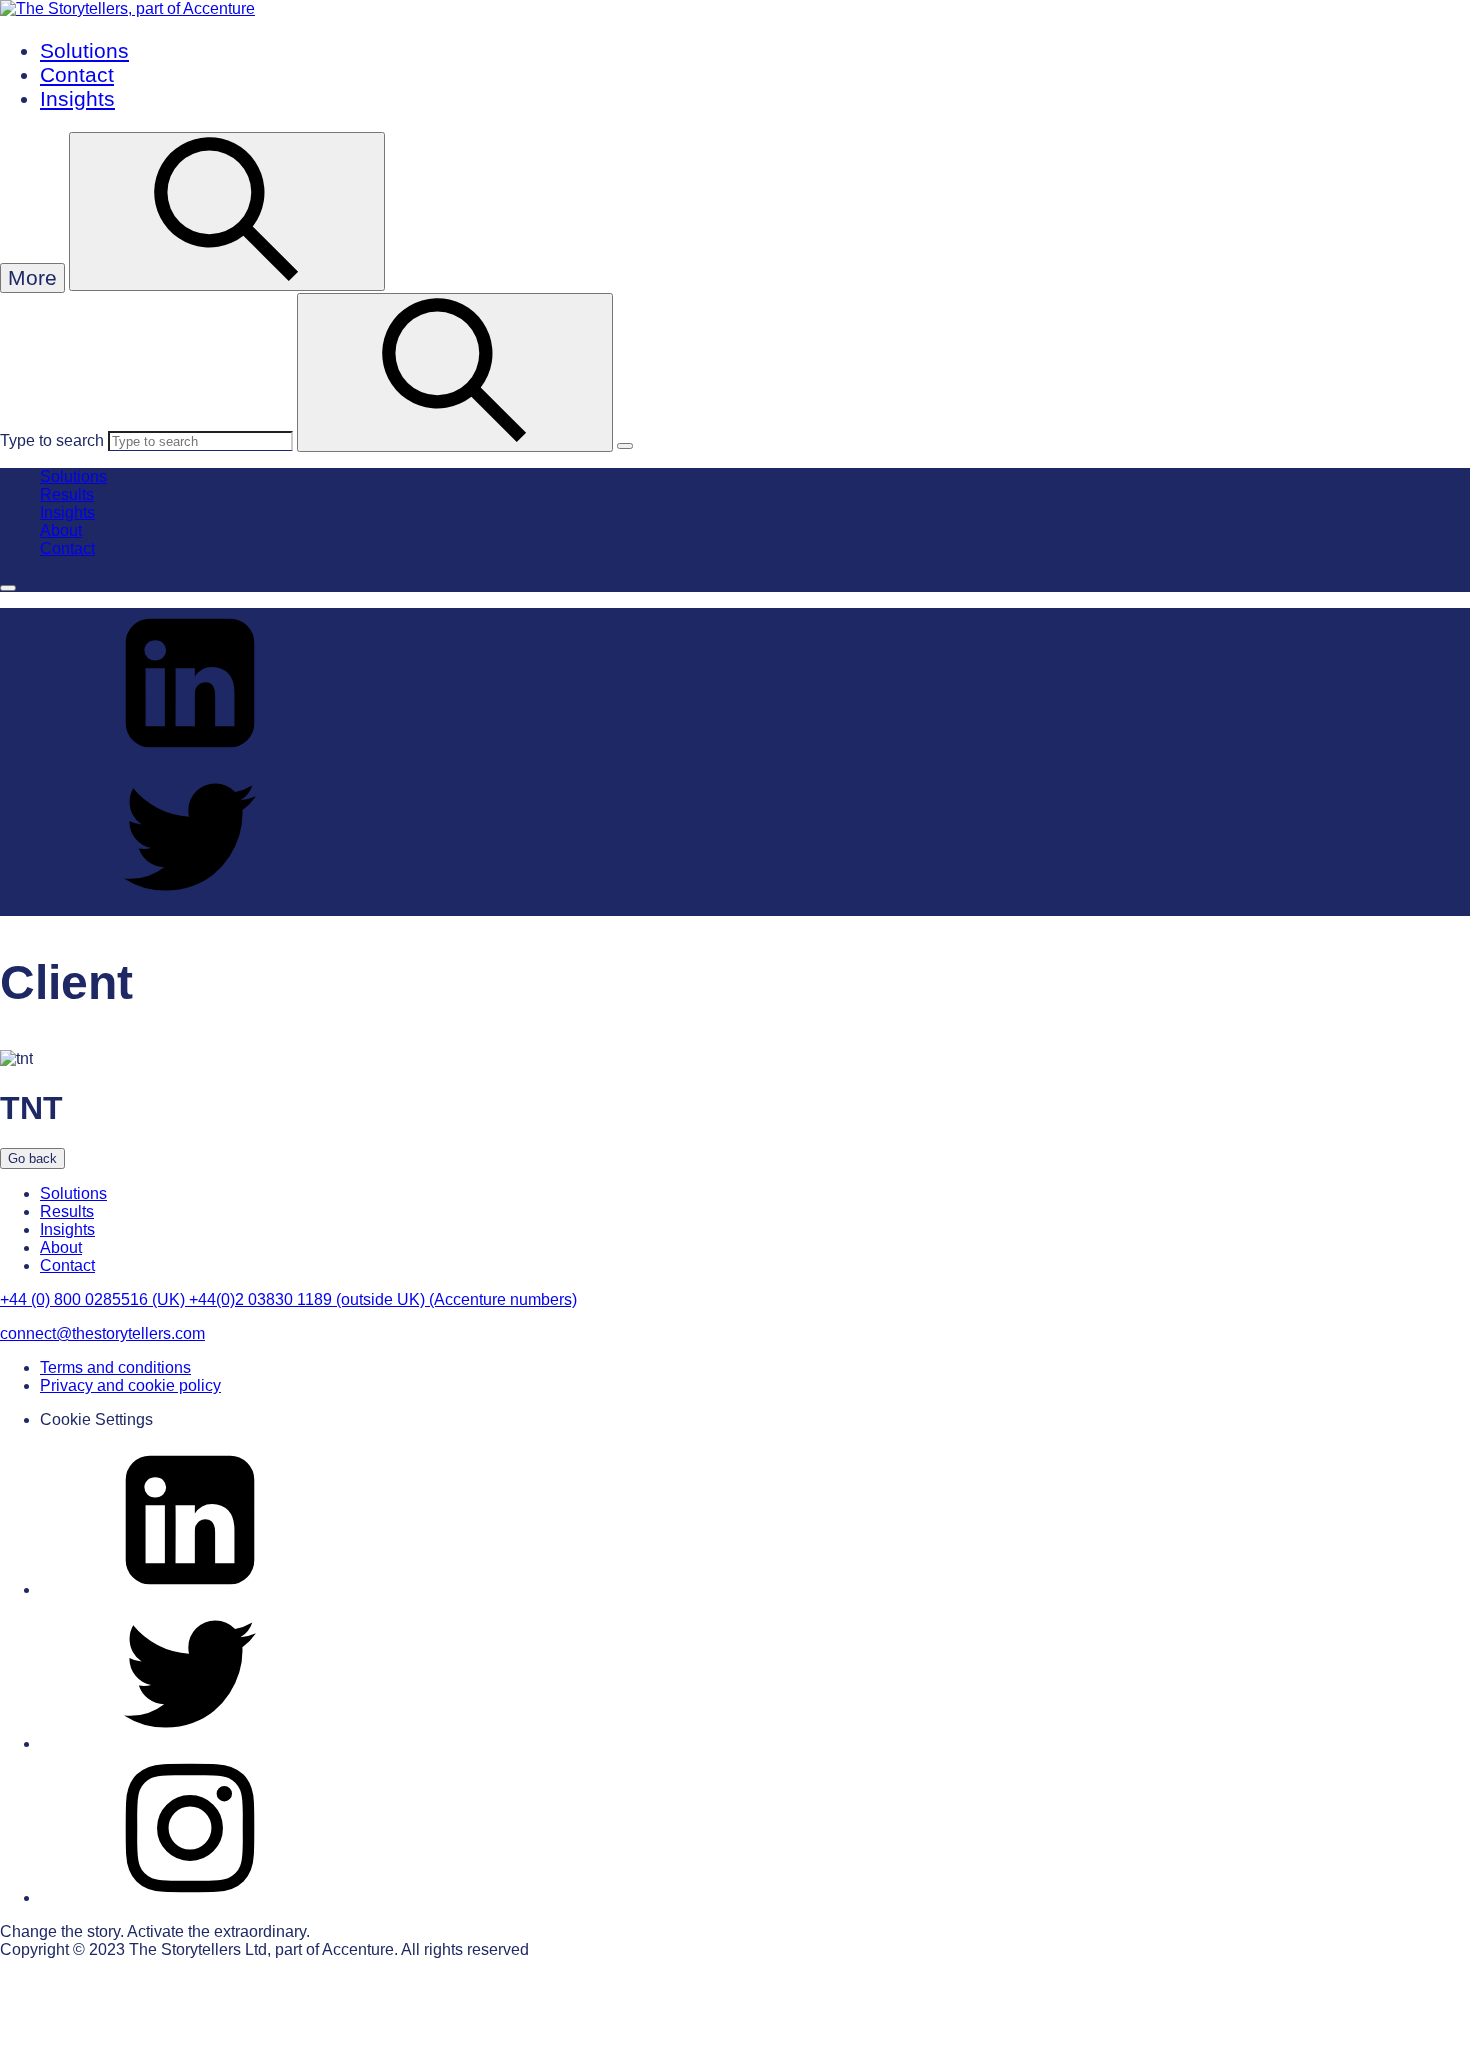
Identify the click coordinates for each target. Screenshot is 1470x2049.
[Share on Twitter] (190, 906)
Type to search (52, 440)
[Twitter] (190, 1743)
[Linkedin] (190, 1589)
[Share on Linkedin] (190, 752)
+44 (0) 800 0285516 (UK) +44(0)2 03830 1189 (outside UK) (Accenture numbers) (288, 1299)
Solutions (84, 50)
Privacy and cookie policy (130, 1385)
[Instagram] (190, 1897)
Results (67, 494)
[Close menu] (8, 588)
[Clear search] (625, 446)
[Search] (455, 372)
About (61, 530)
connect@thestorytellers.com (102, 1333)
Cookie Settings (96, 1419)
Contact (77, 74)
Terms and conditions (115, 1367)
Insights (77, 98)
